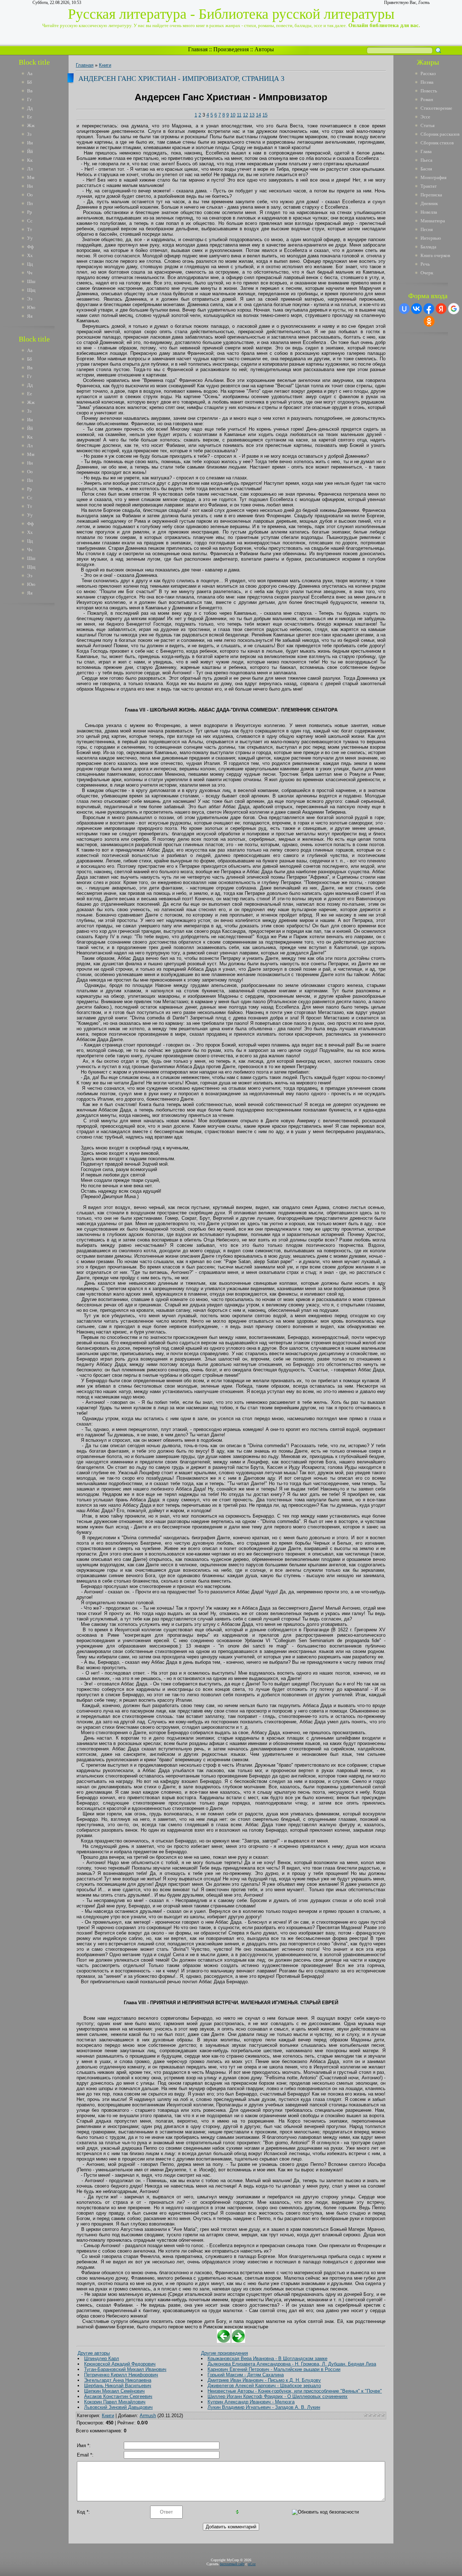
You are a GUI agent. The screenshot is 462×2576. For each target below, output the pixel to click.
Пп (30, 203)
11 (239, 115)
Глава (426, 151)
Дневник (429, 203)
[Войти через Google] (454, 309)
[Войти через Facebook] (429, 309)
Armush (148, 2416)
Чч (30, 273)
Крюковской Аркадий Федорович (120, 2364)
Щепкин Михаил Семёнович (114, 2391)
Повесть (429, 91)
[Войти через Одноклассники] (429, 321)
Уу (30, 238)
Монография (433, 177)
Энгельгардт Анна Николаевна (118, 2380)
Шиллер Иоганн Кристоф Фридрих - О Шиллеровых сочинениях (278, 2396)
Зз (29, 134)
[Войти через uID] (404, 309)
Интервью (431, 238)
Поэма (427, 82)
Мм (31, 177)
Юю (31, 307)
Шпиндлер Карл (102, 2359)
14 (258, 115)
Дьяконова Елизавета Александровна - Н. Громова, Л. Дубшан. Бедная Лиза (292, 2364)
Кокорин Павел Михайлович (115, 2402)
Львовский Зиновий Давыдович (118, 2407)
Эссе (425, 117)
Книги (105, 65)
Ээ (30, 299)
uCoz (252, 2564)
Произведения (231, 49)
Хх (30, 255)
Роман (427, 99)
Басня (426, 169)
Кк (30, 160)
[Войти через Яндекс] (441, 309)
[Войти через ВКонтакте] (417, 309)
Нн (30, 186)
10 (233, 115)
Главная (198, 49)
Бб (30, 82)
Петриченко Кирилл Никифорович (121, 2375)
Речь (425, 264)
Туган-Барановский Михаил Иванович (125, 2369)
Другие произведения (225, 2353)
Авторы (264, 49)
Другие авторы (94, 2353)
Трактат (429, 186)
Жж (31, 125)
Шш (31, 281)
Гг (29, 99)
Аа (30, 73)
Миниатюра (433, 221)
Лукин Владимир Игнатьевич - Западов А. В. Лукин (264, 2407)
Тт (30, 229)
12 (245, 115)
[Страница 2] (224, 2341)
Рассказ (428, 73)
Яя (30, 316)
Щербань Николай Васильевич (118, 2386)
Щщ (31, 290)
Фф (30, 247)
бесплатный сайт (232, 2564)
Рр (30, 212)
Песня (427, 229)
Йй (30, 151)
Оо (30, 195)
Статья (428, 125)
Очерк (427, 273)
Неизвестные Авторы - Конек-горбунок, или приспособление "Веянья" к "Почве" (295, 2391)
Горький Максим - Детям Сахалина (246, 2375)
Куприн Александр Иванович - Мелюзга (251, 2402)
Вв (30, 91)
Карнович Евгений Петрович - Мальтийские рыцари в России (274, 2369)
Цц (30, 264)
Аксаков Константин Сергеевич (118, 2396)
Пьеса (426, 160)
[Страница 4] (238, 2341)
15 (265, 115)
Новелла (429, 212)
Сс (30, 221)
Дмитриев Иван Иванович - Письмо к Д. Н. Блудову (264, 2380)
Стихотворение (436, 108)
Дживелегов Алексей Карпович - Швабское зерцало (264, 2386)
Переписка (431, 195)
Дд (30, 108)
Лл (30, 169)
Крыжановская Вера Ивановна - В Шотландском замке (267, 2359)
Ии (30, 143)
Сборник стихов (437, 143)
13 (252, 115)
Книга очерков (435, 255)
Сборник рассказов (440, 134)
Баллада (428, 247)
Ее (30, 117)
